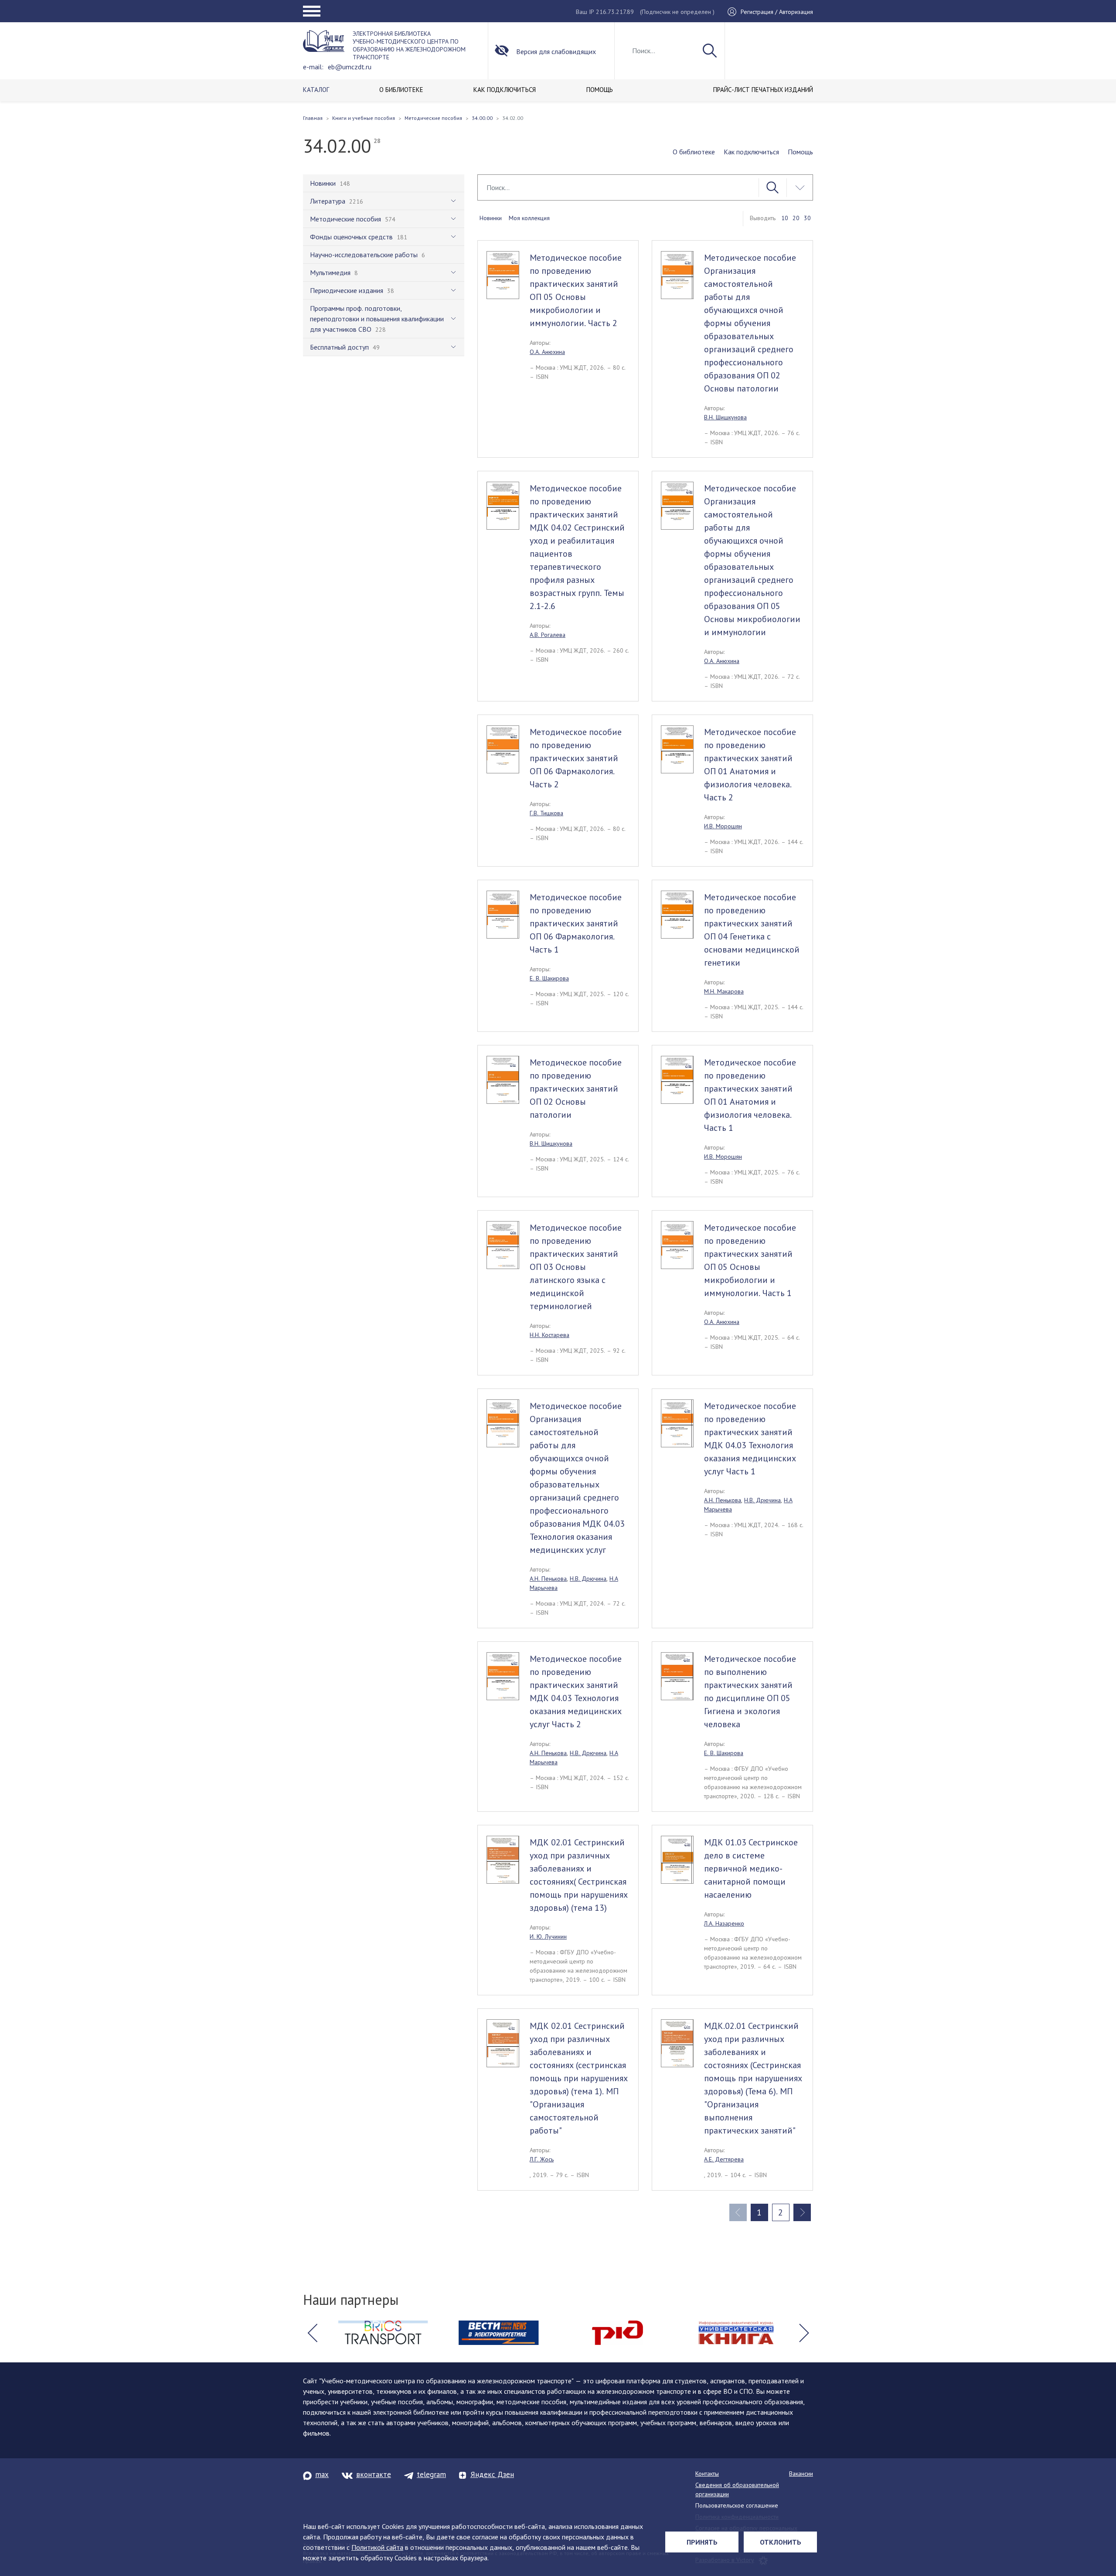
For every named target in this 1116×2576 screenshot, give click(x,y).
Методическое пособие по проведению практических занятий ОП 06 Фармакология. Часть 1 (576, 923)
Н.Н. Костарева (549, 1335)
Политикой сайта (377, 2547)
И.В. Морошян (723, 826)
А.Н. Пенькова (548, 1579)
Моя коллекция (529, 218)
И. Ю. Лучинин (548, 1936)
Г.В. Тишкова (546, 813)
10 (785, 218)
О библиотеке (694, 152)
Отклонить (781, 2542)
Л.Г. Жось (542, 2159)
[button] (312, 2333)
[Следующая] (802, 2212)
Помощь (800, 152)
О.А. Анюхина (547, 352)
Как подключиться (751, 152)
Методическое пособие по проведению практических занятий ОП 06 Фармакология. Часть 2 (576, 758)
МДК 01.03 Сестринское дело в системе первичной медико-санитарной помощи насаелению (751, 1868)
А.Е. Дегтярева (724, 2159)
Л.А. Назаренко (724, 1923)
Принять (702, 2542)
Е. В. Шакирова (549, 978)
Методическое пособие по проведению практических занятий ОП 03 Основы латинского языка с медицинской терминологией (576, 1267)
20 (796, 218)
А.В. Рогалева (548, 635)
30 (807, 218)
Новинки (491, 218)
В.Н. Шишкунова (725, 417)
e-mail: (313, 67)
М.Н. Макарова (724, 991)
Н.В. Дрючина (588, 1579)
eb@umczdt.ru (350, 67)
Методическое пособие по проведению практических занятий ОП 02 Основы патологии (576, 1089)
